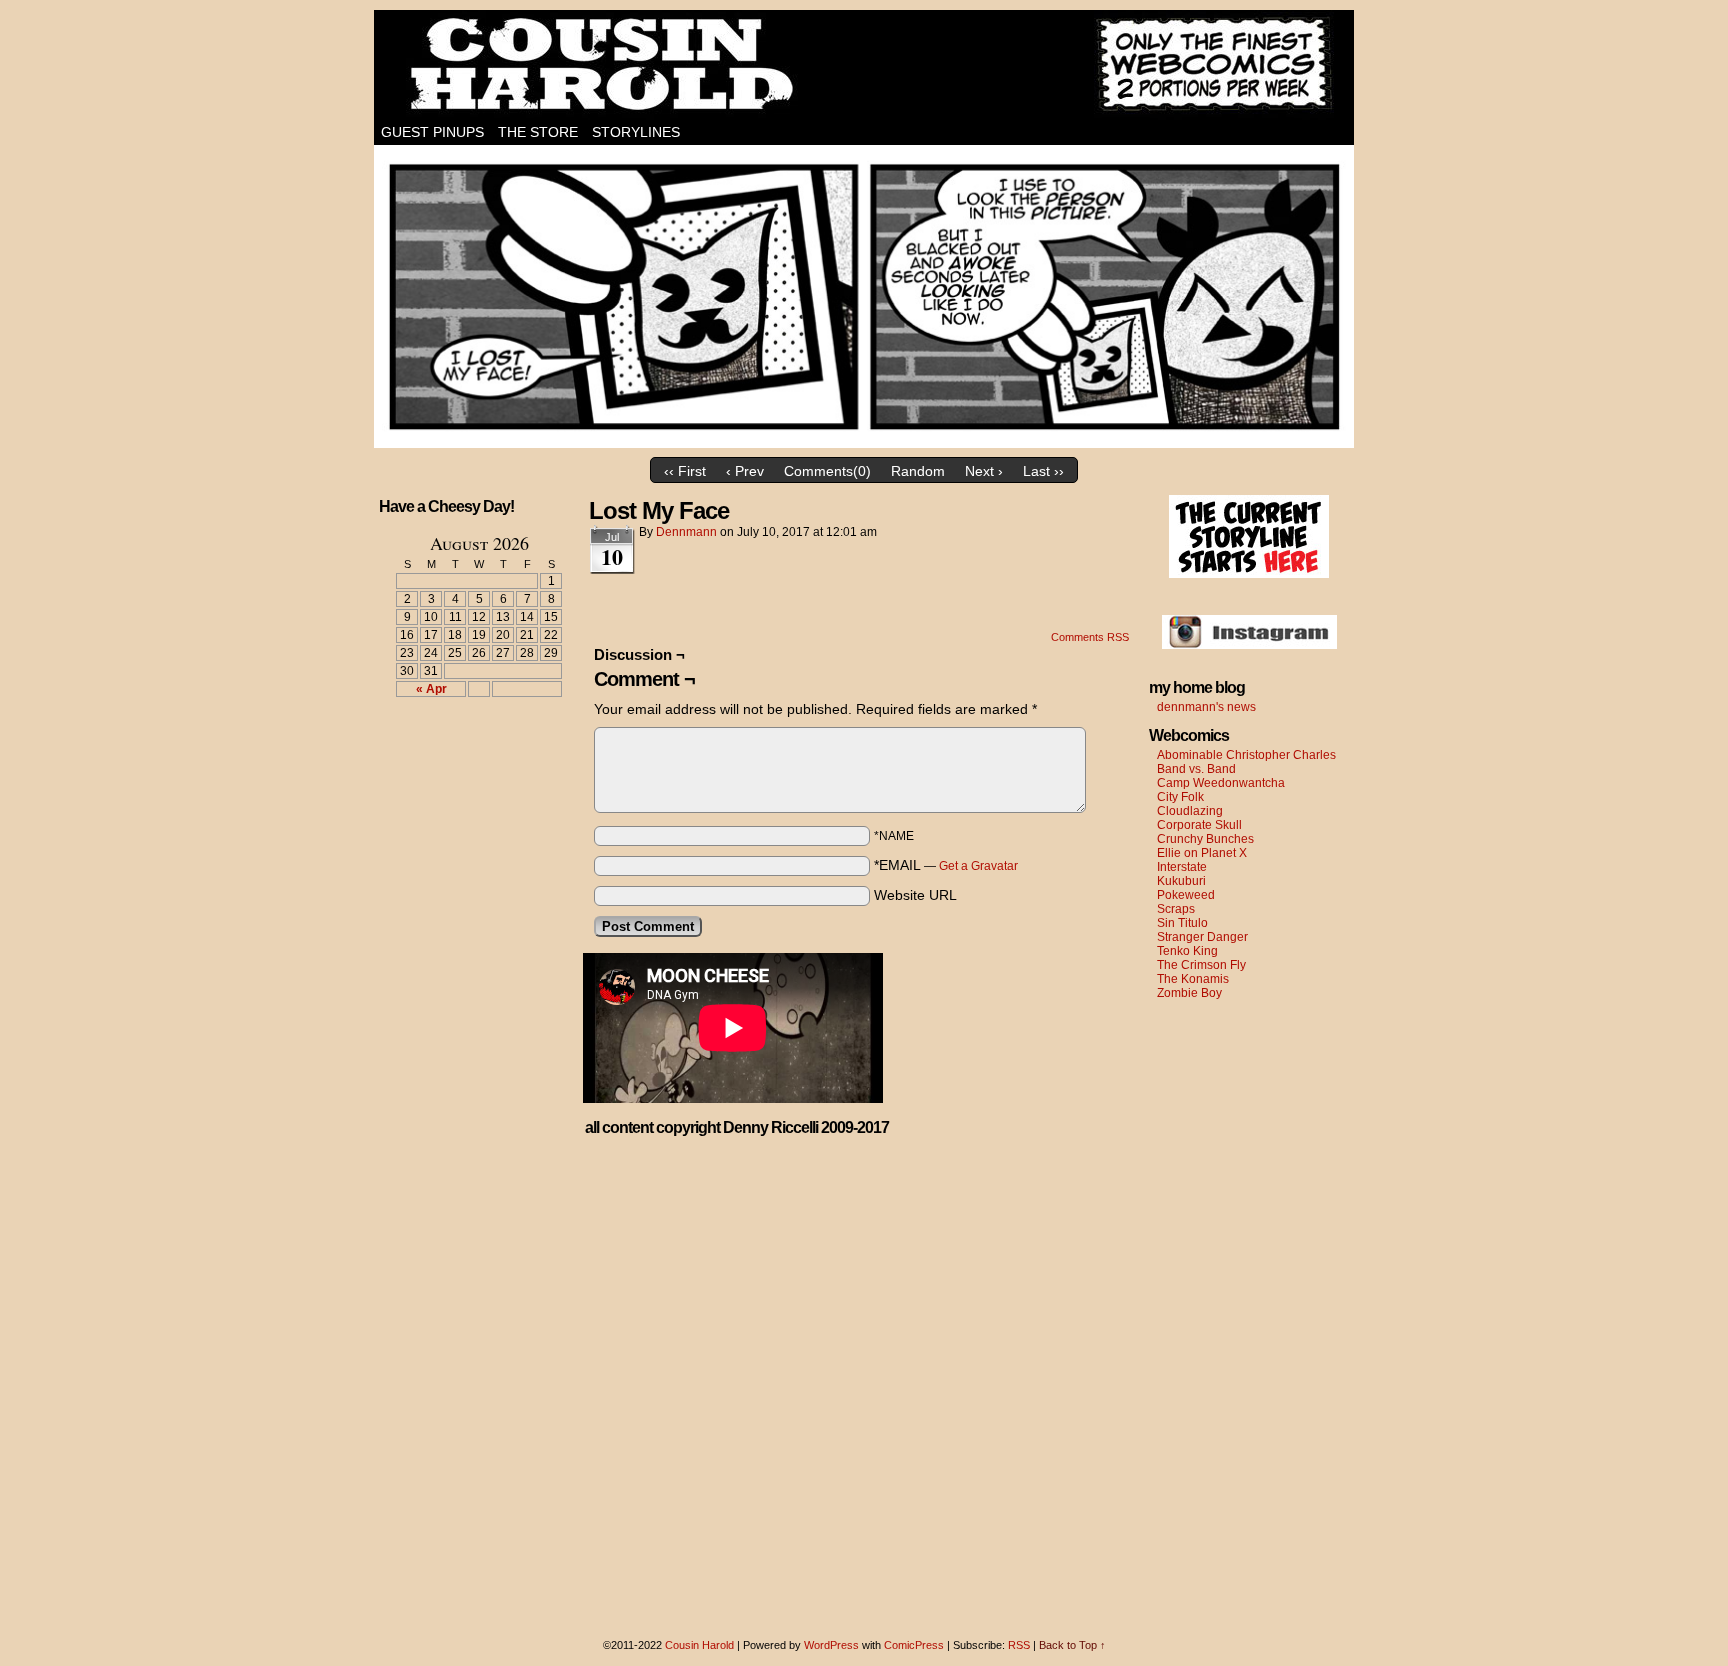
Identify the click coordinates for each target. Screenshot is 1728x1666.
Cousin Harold (864, 65)
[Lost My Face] (864, 443)
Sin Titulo (1182, 923)
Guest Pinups (432, 132)
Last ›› (1043, 471)
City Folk (1180, 797)
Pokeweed (1186, 895)
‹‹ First (685, 471)
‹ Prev (745, 471)
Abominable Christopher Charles (1246, 755)
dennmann (686, 532)
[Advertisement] (467, 786)
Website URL (915, 895)
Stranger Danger (1202, 937)
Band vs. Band (1196, 769)
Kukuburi (1181, 881)
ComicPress (914, 1645)
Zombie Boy (1189, 993)
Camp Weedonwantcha (1221, 783)
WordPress (831, 1645)
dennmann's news (1206, 707)
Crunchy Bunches (1205, 839)
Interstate (1182, 867)
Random (918, 471)
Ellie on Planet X (1202, 853)
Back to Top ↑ (1072, 1645)
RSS (1019, 1645)
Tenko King (1187, 951)
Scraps (1176, 909)
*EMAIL (946, 865)
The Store (538, 132)
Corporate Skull (1199, 825)
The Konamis (1193, 979)
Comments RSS (1090, 637)
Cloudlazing (1190, 811)
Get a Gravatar (978, 866)
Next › (984, 471)
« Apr (431, 689)
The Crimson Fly (1201, 965)
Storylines (636, 132)
